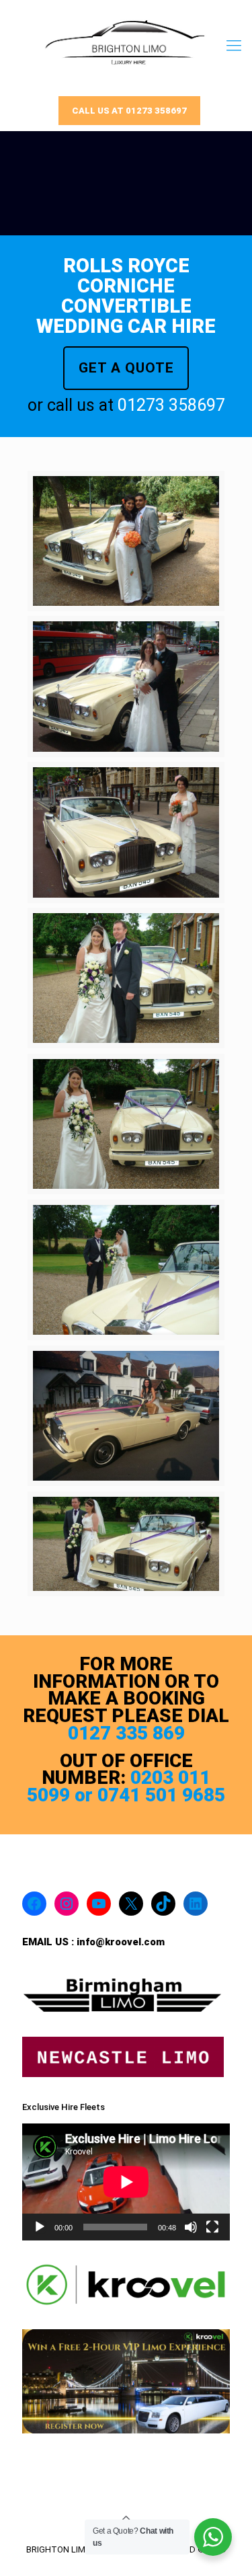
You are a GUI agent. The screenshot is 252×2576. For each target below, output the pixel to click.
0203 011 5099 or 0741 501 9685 (126, 1786)
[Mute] (191, 2227)
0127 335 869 (126, 1733)
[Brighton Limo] (126, 45)
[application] (126, 2182)
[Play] (40, 2227)
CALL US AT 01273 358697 (129, 111)
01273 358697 (171, 405)
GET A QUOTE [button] (126, 368)
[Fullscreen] (212, 2227)
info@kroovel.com (121, 1942)
